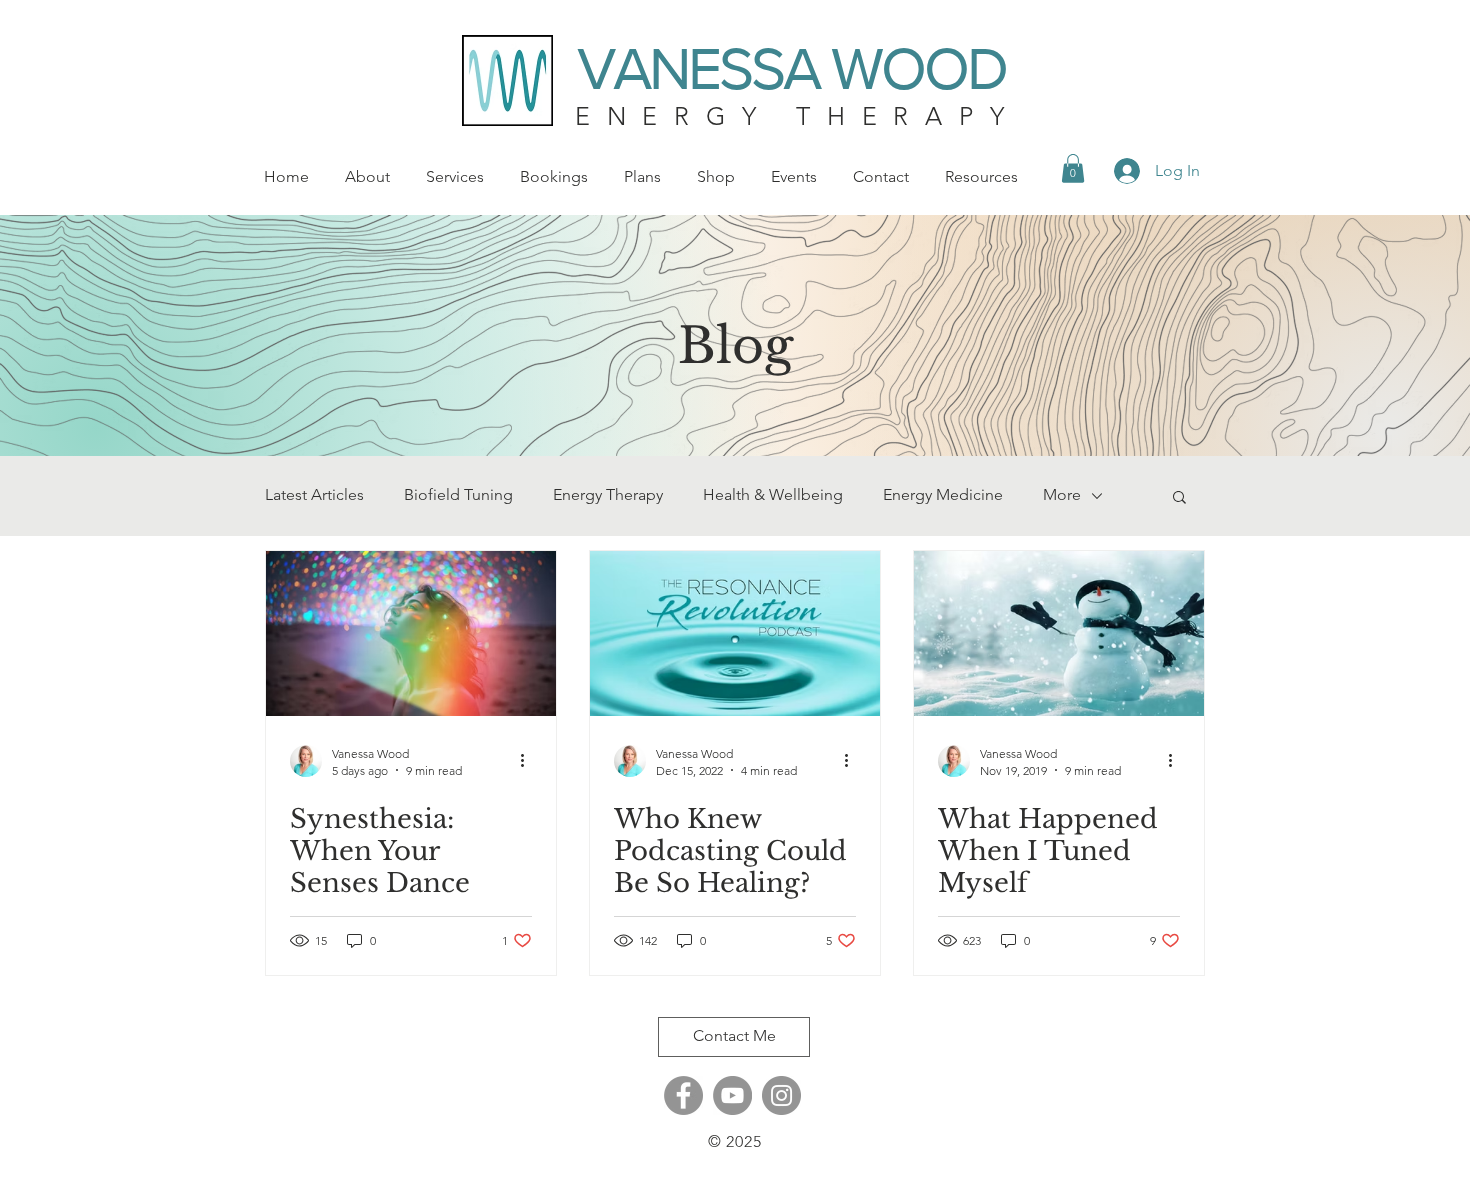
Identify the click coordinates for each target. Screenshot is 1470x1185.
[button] (1073, 168)
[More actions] (529, 761)
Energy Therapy (608, 494)
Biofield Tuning (458, 494)
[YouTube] (732, 1095)
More (1062, 494)
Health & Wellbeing (773, 494)
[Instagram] (781, 1095)
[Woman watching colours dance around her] (411, 633)
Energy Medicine (943, 494)
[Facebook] (683, 1095)
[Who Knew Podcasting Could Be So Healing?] (735, 633)
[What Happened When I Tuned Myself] (1059, 633)
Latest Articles (314, 494)
